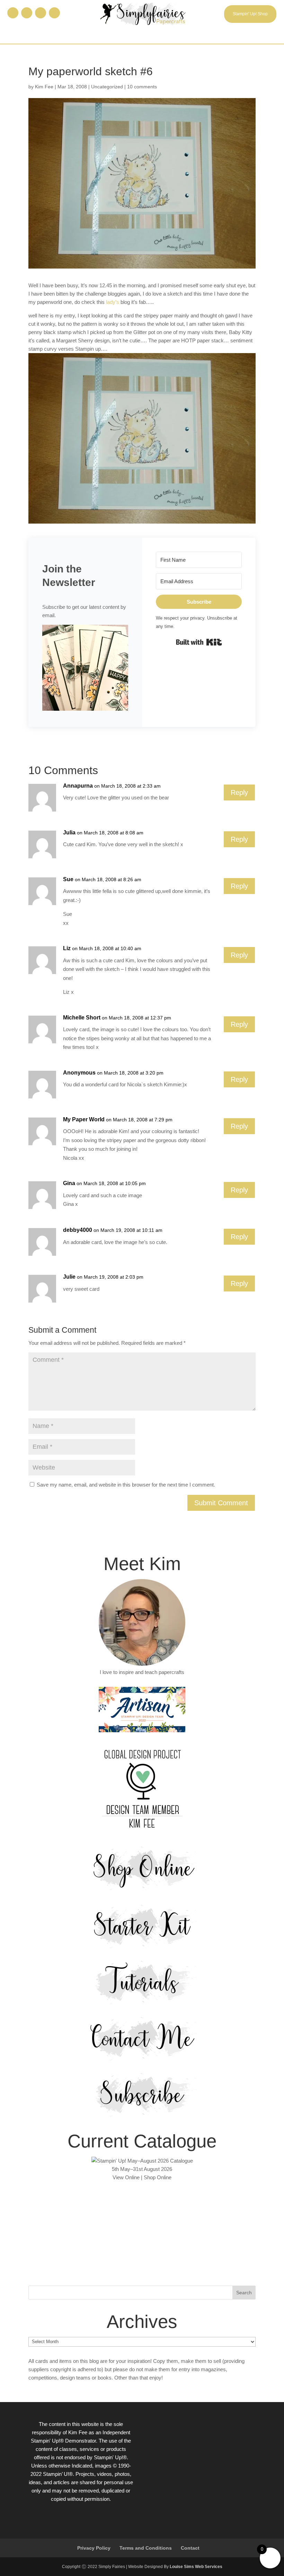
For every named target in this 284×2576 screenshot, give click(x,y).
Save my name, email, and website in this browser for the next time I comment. (126, 1485)
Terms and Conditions (146, 2548)
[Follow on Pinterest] (41, 13)
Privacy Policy (94, 2548)
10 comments (142, 87)
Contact (190, 2548)
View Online (126, 2177)
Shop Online (158, 2177)
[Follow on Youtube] (54, 13)
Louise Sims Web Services (196, 2567)
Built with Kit (199, 642)
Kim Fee (44, 87)
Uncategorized (107, 87)
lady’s (113, 302)
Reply (239, 792)
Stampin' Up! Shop (250, 14)
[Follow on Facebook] (13, 13)
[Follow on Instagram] (27, 13)
